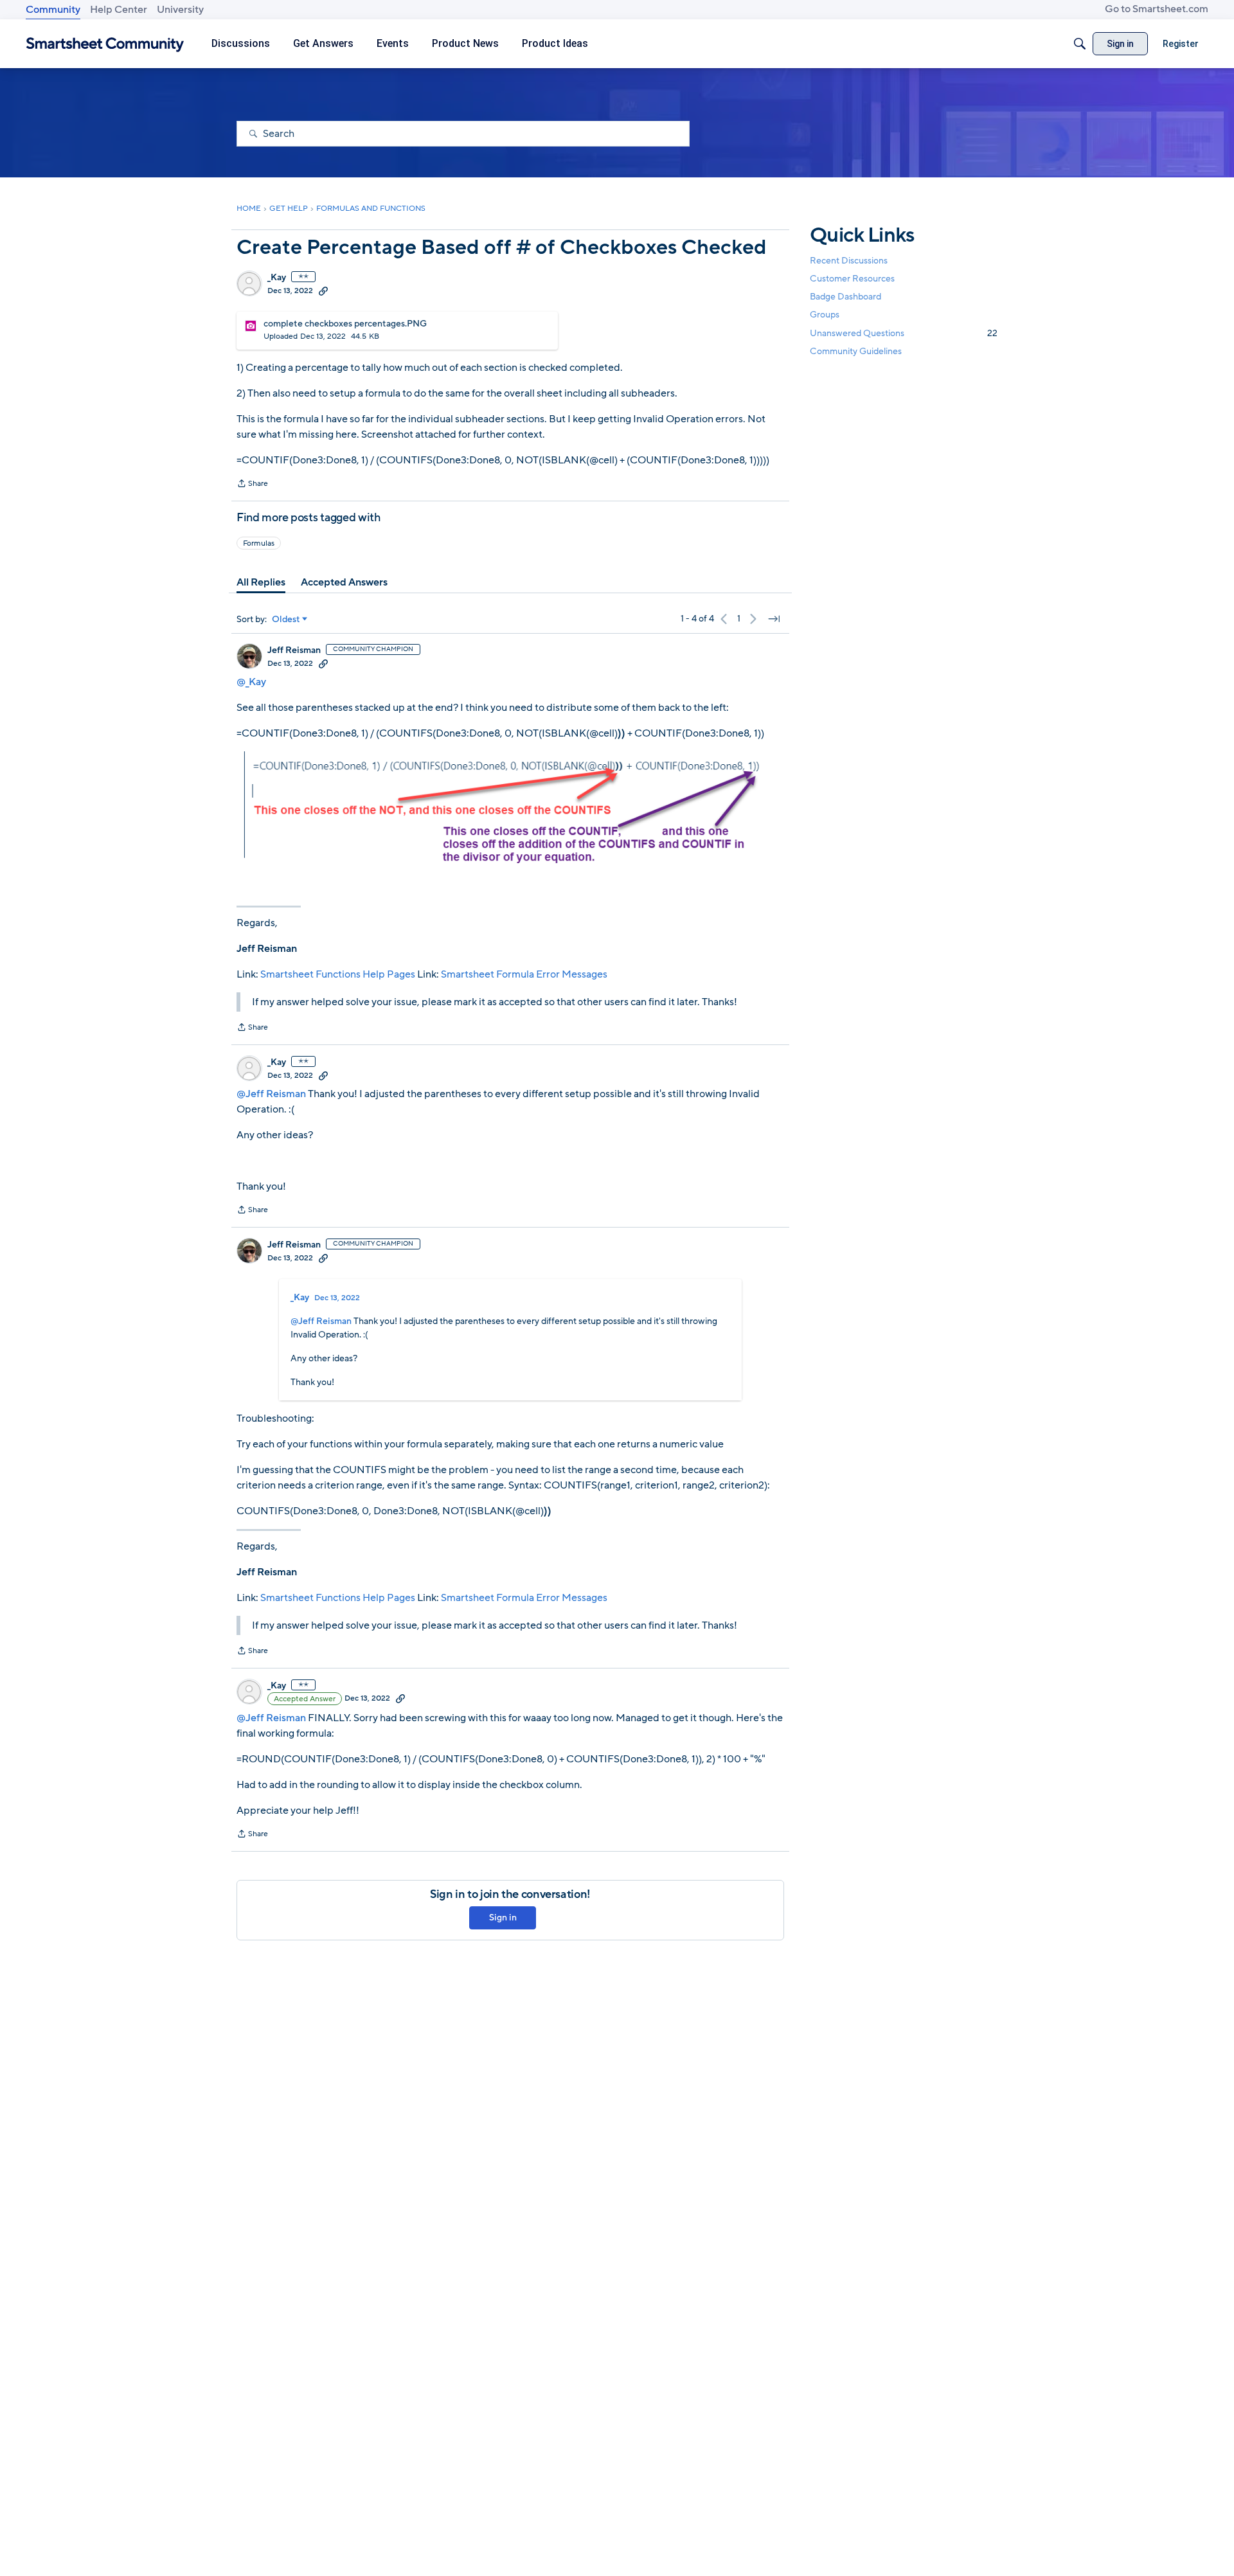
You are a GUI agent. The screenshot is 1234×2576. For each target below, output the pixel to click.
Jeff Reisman (294, 650)
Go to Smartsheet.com (1157, 9)
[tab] (261, 582)
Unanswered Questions (904, 333)
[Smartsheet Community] (105, 44)
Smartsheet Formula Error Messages (524, 974)
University (180, 10)
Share (252, 485)
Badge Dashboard (845, 297)
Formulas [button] (259, 543)
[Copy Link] (323, 291)
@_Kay (251, 682)
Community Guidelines (856, 351)
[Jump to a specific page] (774, 619)
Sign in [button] (503, 1918)
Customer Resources (852, 279)
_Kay (277, 278)
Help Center (119, 10)
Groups (825, 315)
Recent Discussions (849, 261)
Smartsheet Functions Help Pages (338, 974)
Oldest (286, 620)
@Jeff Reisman (271, 1094)
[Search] (1080, 44)
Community (53, 10)
